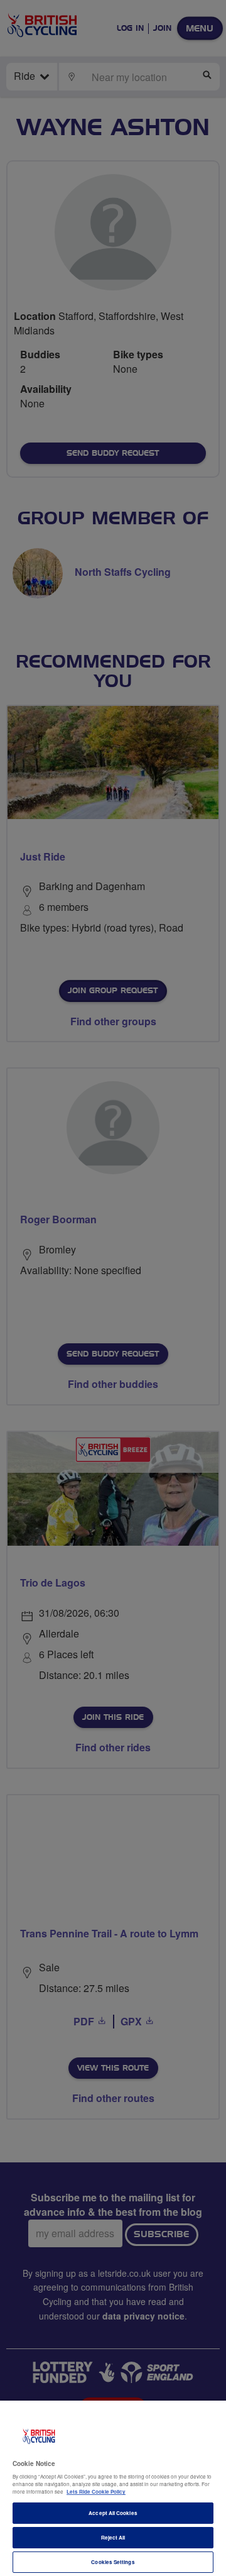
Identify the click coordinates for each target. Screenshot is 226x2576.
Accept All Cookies (113, 2513)
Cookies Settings (113, 2562)
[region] (113, 2488)
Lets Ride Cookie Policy (96, 2491)
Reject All (113, 2537)
